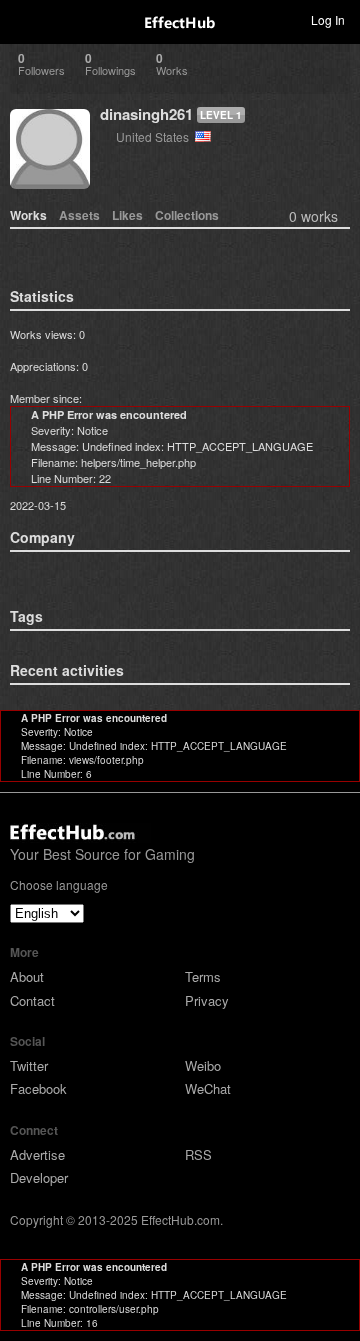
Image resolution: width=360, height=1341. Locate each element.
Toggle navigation (24, 19)
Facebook (38, 1088)
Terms (203, 976)
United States (155, 136)
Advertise (37, 1154)
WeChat (208, 1088)
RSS (198, 1154)
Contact (32, 1000)
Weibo (203, 1065)
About (27, 976)
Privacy (207, 1000)
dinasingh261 (146, 114)
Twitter (29, 1065)
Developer (39, 1177)
